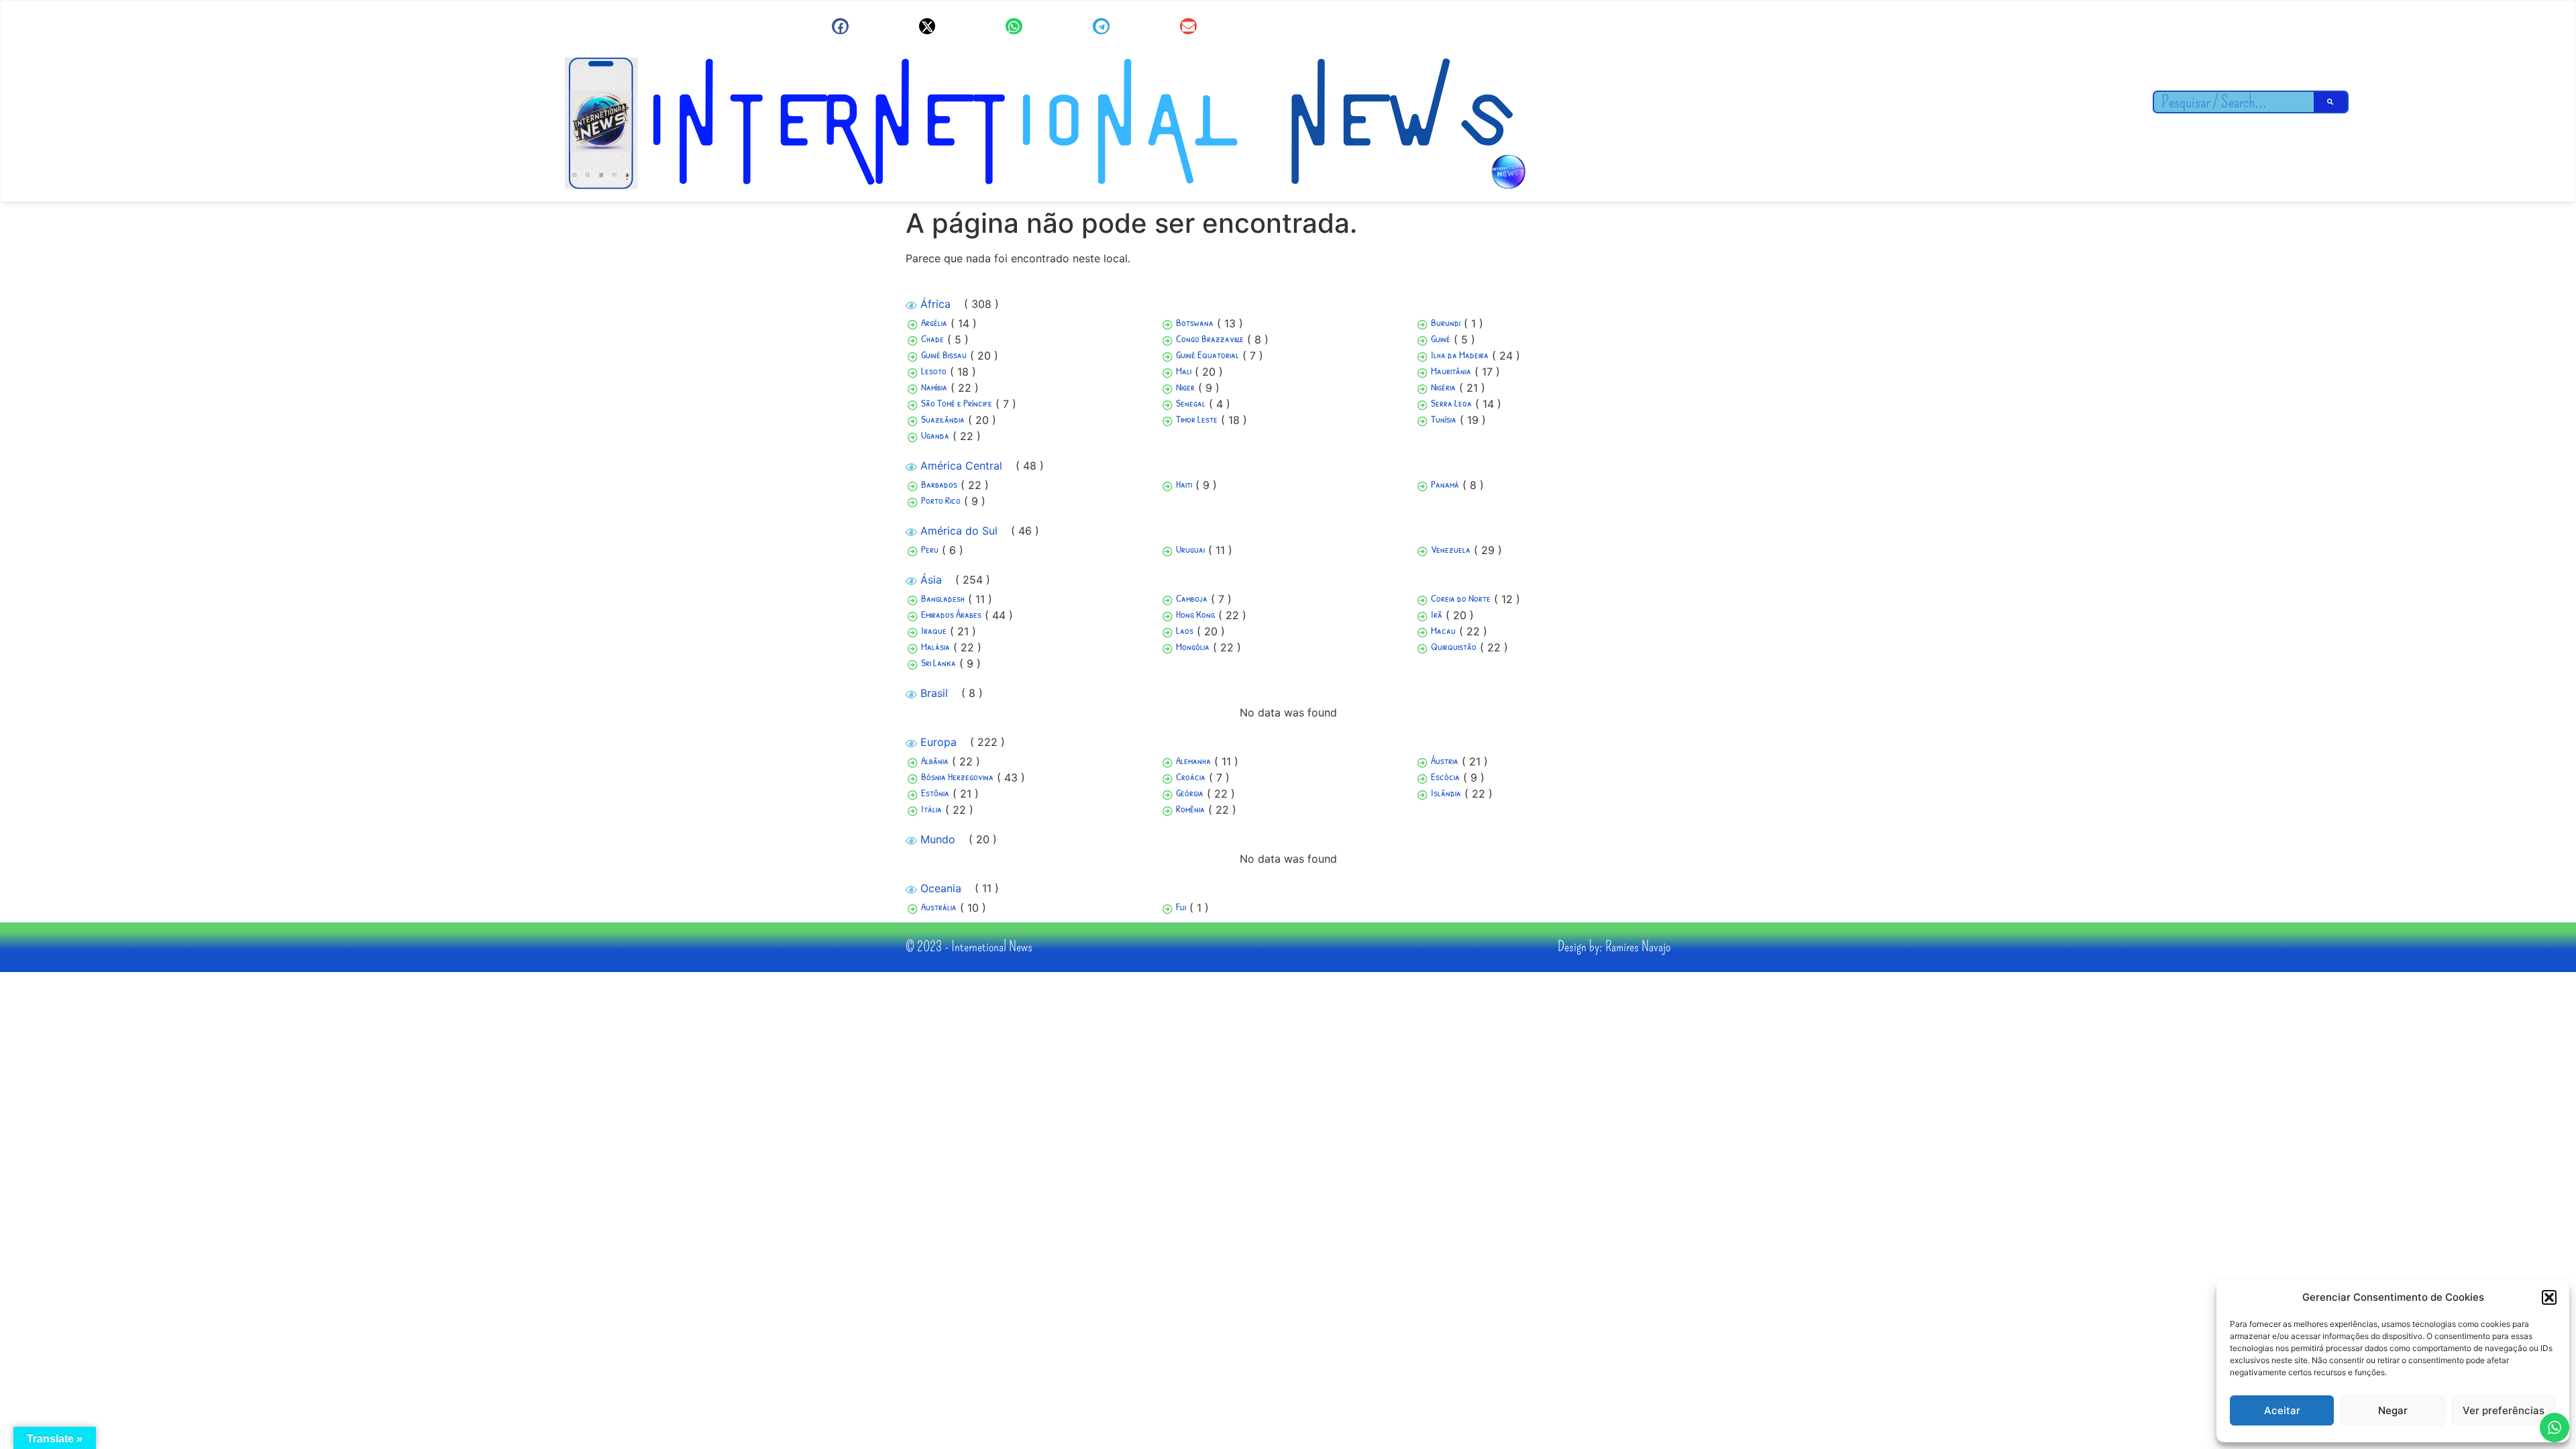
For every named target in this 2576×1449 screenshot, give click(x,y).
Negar (2393, 1410)
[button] (2549, 1297)
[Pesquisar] (2330, 102)
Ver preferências (2504, 1410)
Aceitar (2282, 1410)
